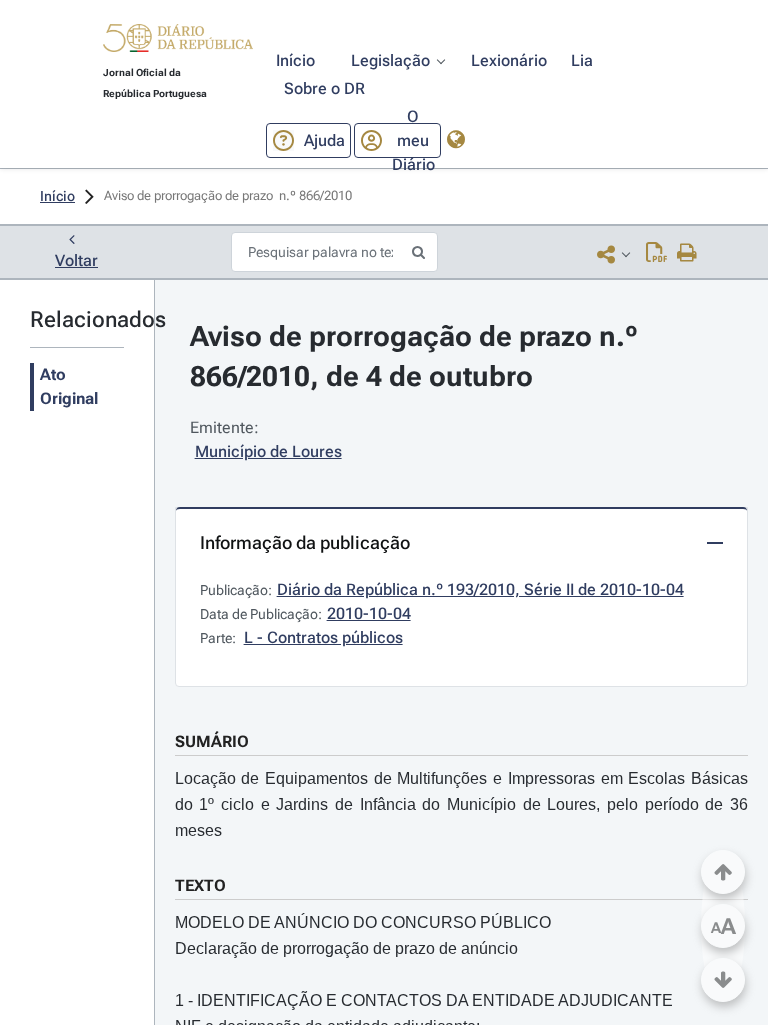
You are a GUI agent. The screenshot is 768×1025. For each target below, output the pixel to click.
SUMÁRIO (212, 741)
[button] (178, 41)
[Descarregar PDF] (656, 254)
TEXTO (200, 885)
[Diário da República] (178, 42)
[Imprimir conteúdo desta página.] (687, 254)
